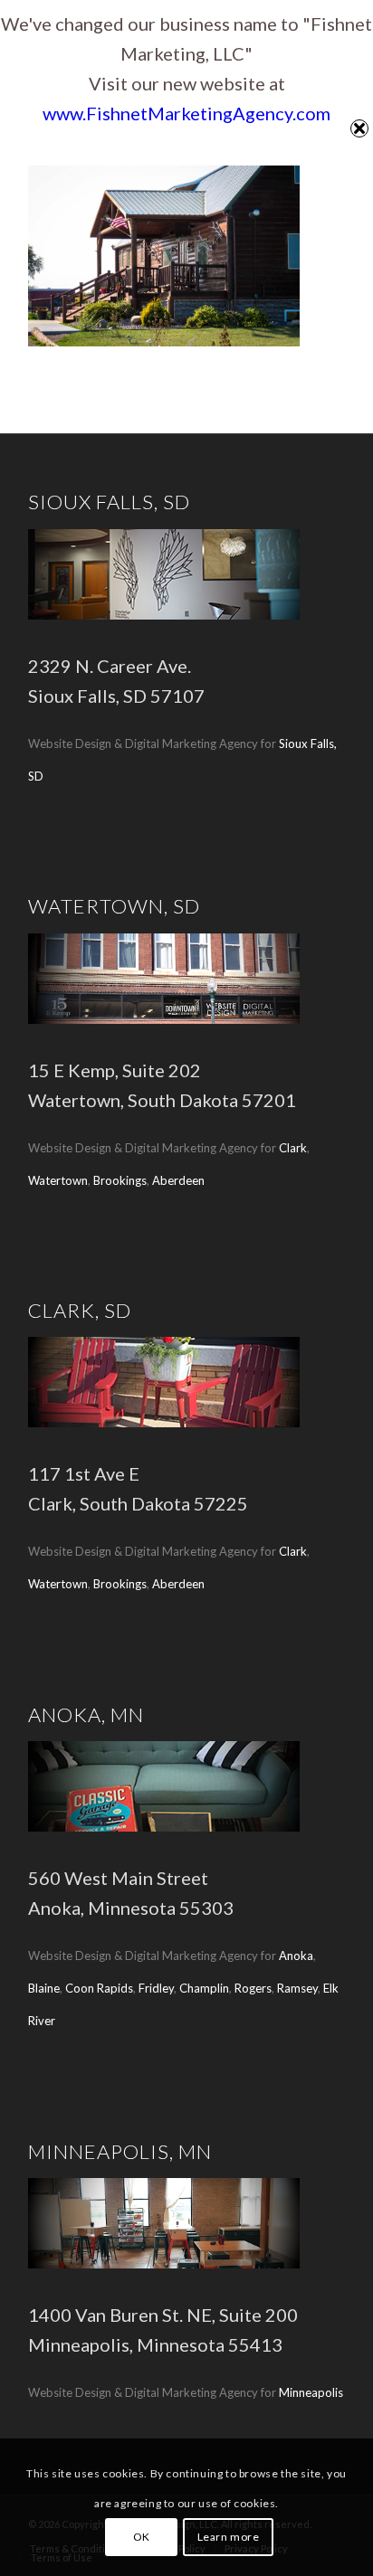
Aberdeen (178, 1180)
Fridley (156, 1988)
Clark (293, 1148)
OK (142, 2537)
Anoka (296, 1956)
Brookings (120, 1180)
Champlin (204, 1988)
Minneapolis (311, 2392)
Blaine (44, 1988)
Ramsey (297, 1988)
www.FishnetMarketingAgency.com (186, 113)
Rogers (253, 1988)
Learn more (229, 2537)
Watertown (58, 1180)
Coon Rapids (99, 1988)
